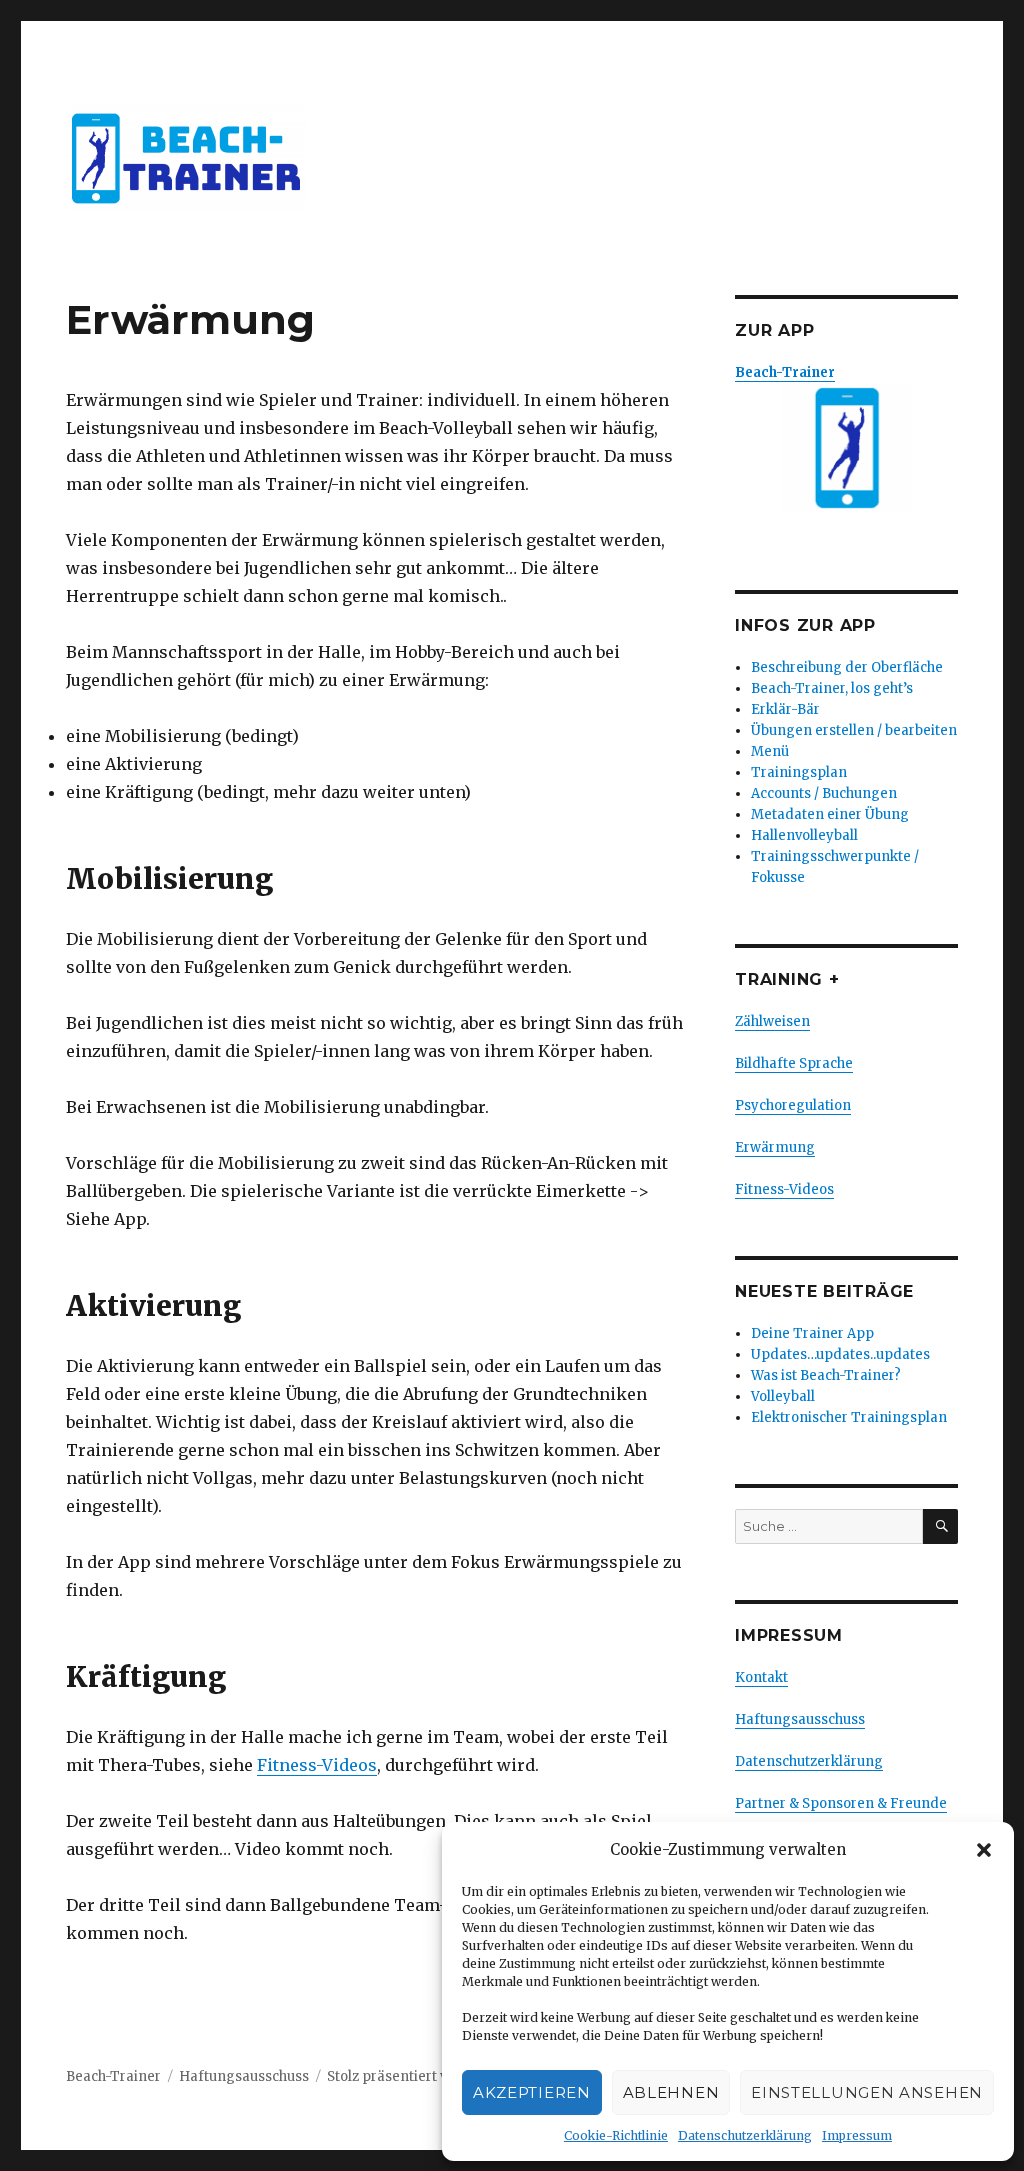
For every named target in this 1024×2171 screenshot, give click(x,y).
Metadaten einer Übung (830, 814)
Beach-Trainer (113, 2076)
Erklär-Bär (785, 709)
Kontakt (761, 1677)
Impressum (857, 2135)
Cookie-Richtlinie (616, 2135)
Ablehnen (671, 2092)
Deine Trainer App (812, 1333)
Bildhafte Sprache (794, 1063)
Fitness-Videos (317, 1765)
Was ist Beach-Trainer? (826, 1375)
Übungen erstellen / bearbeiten (854, 730)
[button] (984, 1850)
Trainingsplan (799, 772)
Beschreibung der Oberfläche (847, 667)
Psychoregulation (793, 1105)
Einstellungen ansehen (867, 2092)
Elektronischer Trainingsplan (849, 1417)
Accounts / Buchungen (824, 793)
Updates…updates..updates (840, 1354)
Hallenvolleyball (804, 835)
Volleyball (783, 1396)
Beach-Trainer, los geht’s (832, 688)
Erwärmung (775, 1147)
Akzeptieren (532, 2092)
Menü (770, 751)
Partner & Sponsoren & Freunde (841, 1803)
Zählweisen (772, 1021)
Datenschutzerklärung (745, 2135)
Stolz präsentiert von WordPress (433, 2076)
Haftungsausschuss (800, 1719)
